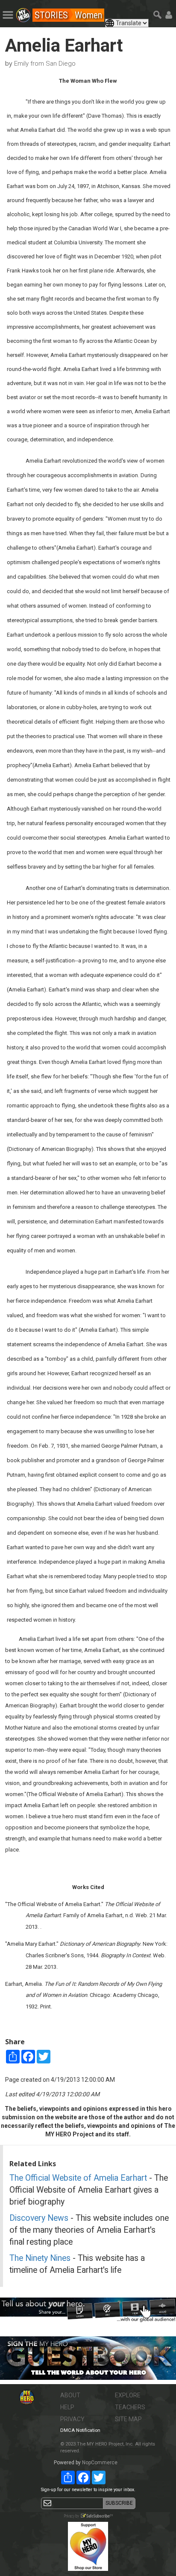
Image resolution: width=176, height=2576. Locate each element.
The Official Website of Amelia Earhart (78, 2178)
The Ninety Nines (40, 2258)
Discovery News (39, 2218)
